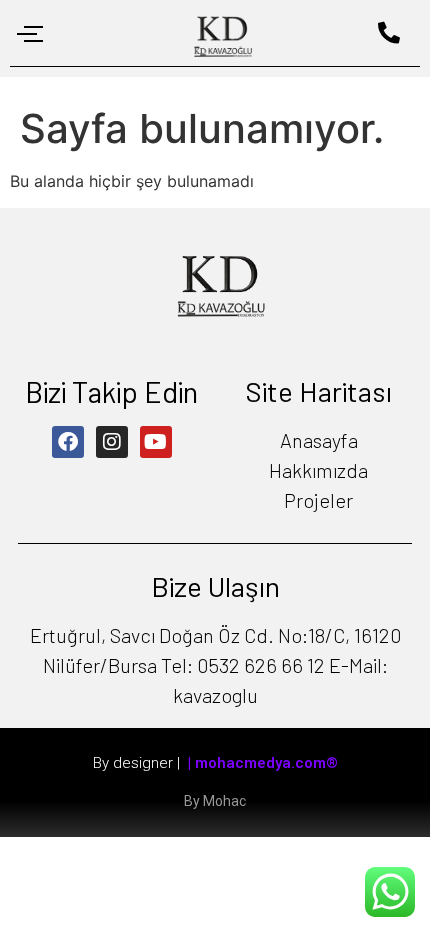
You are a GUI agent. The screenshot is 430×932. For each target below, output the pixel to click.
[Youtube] (156, 442)
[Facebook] (68, 442)
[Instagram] (112, 442)
